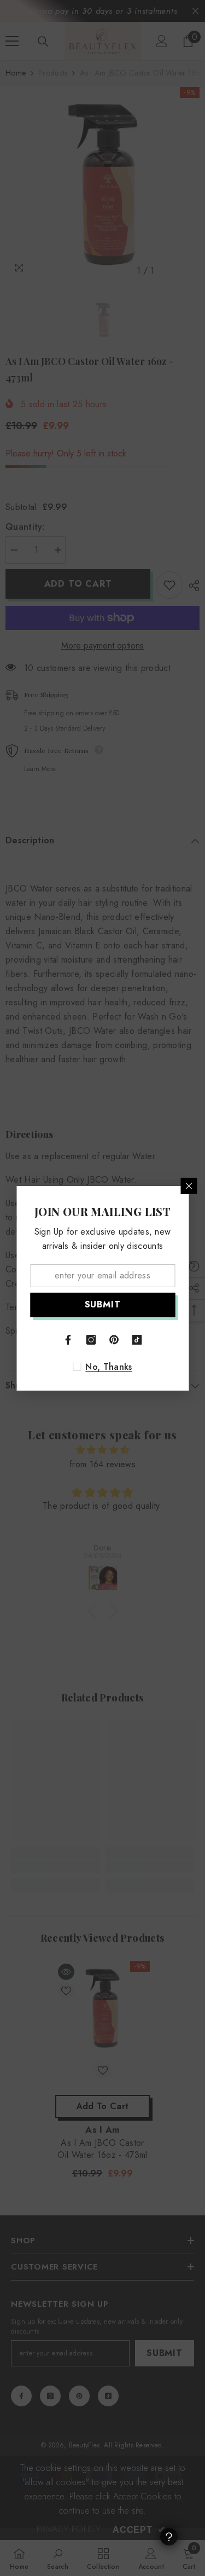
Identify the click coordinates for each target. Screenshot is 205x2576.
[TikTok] (137, 1340)
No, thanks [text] (109, 1367)
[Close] (189, 1186)
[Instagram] (91, 1340)
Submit (103, 1304)
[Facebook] (68, 1340)
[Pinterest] (114, 1340)
